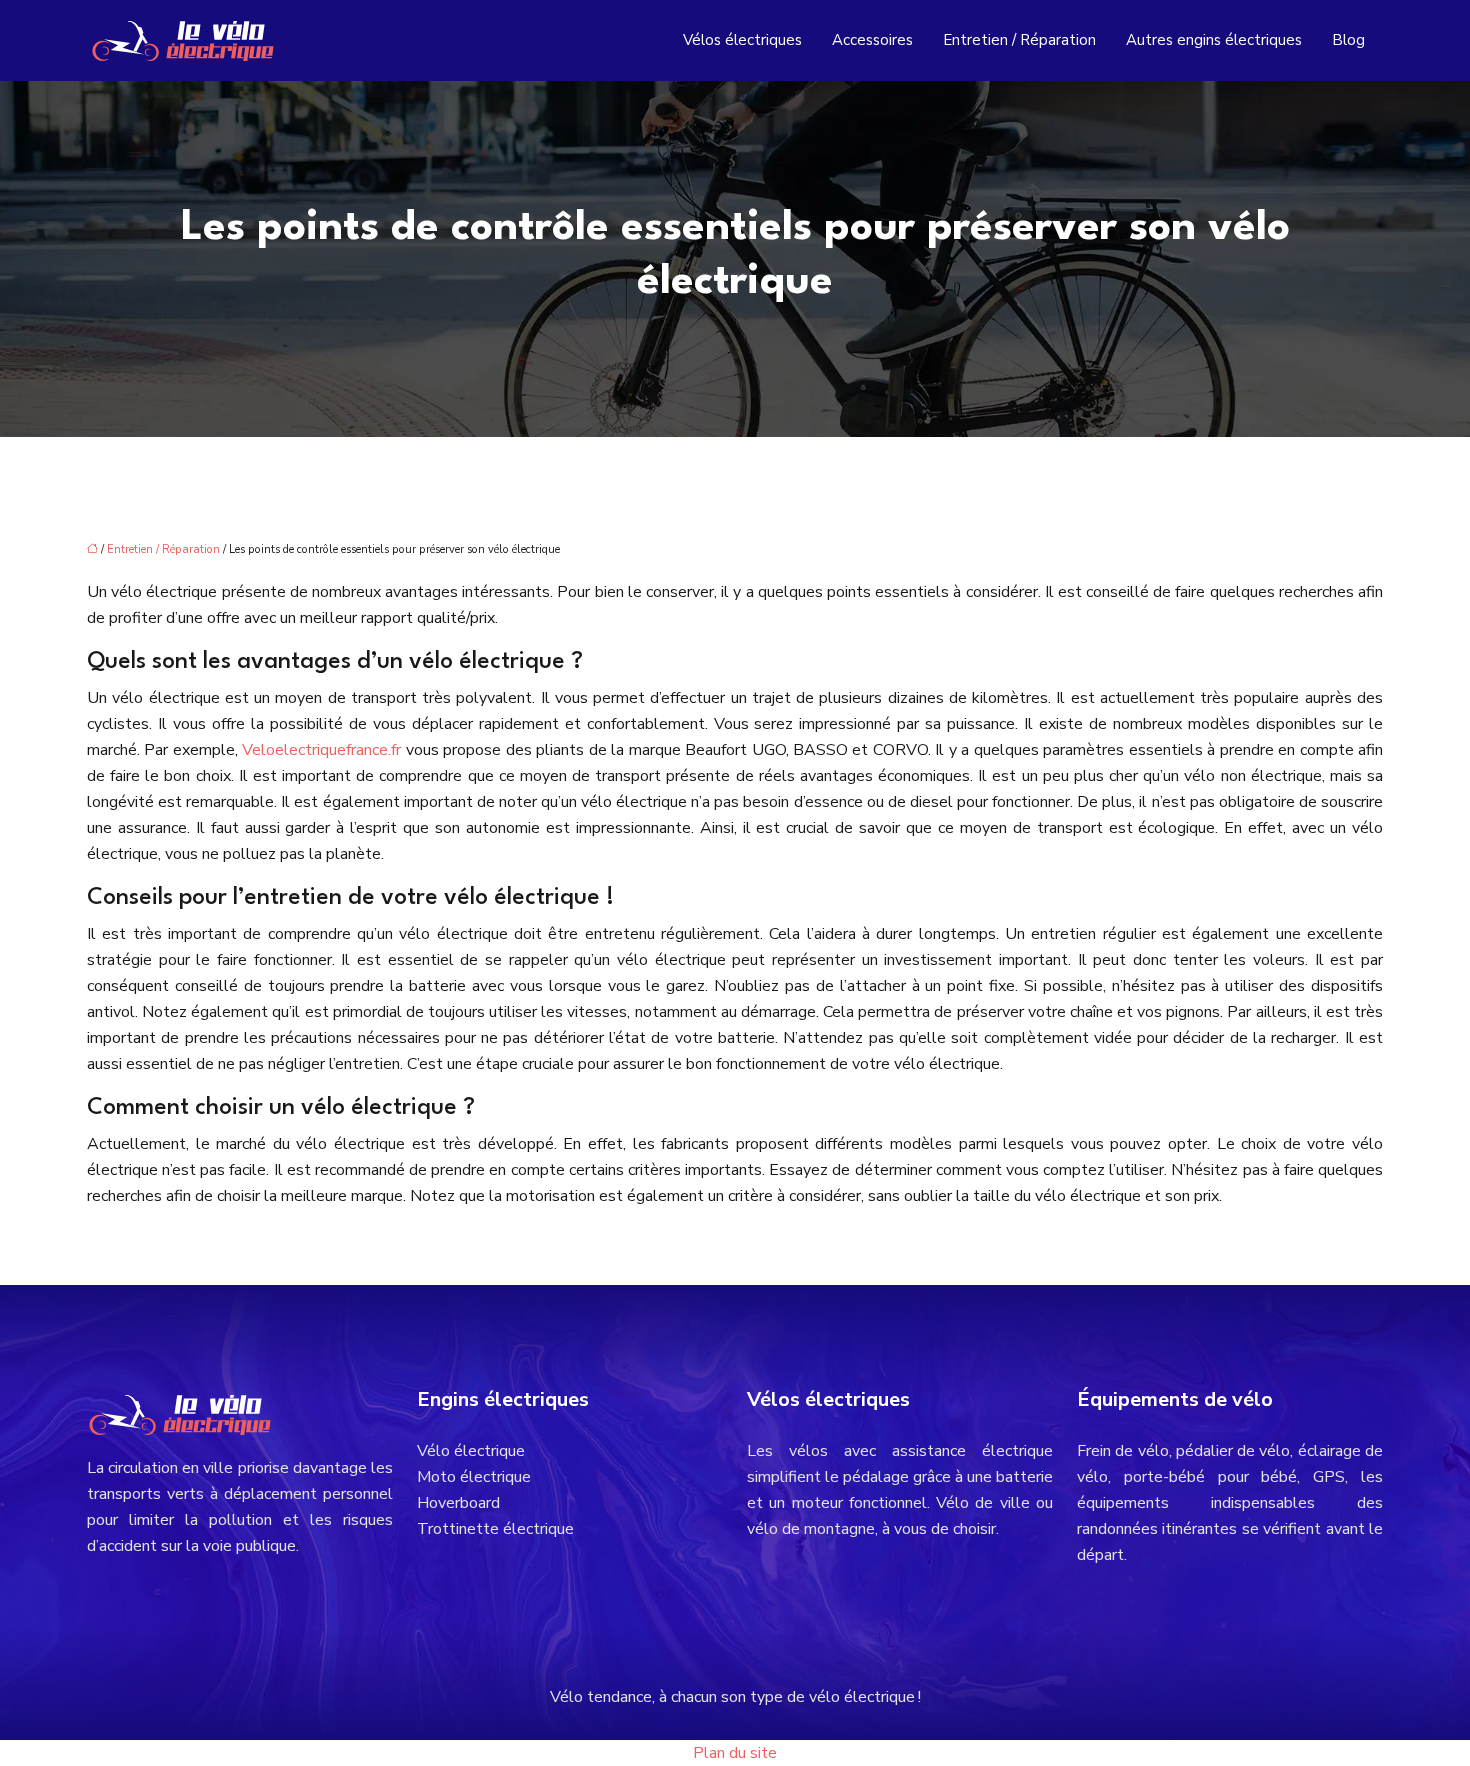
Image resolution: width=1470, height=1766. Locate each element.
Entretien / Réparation (1019, 40)
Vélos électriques (742, 40)
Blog (1348, 40)
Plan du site (735, 1753)
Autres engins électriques (1214, 40)
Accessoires (872, 40)
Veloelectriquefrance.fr (323, 750)
